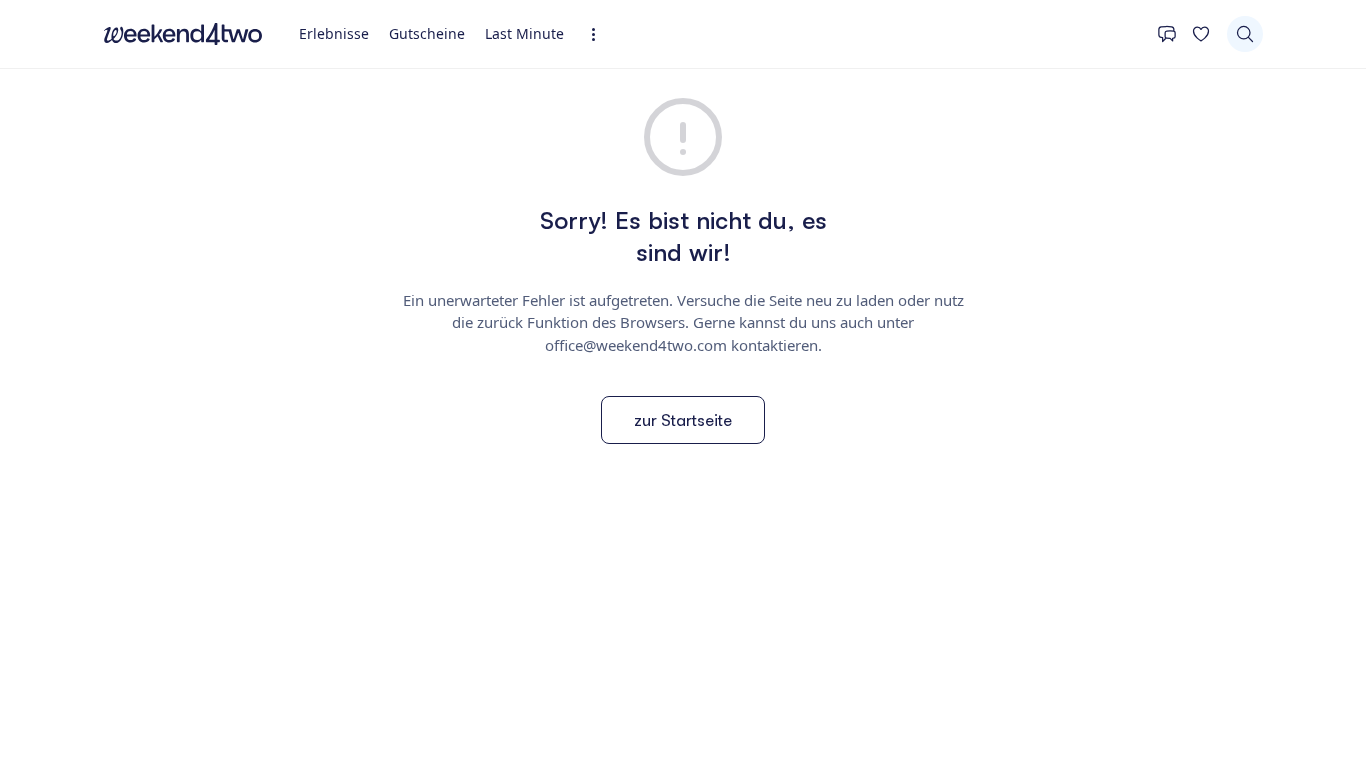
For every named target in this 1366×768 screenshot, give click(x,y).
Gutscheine (427, 33)
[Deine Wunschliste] (1201, 34)
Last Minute (524, 33)
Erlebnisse (334, 33)
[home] (183, 34)
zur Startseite (683, 420)
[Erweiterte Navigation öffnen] (599, 34)
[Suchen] (1245, 34)
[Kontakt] (1167, 34)
